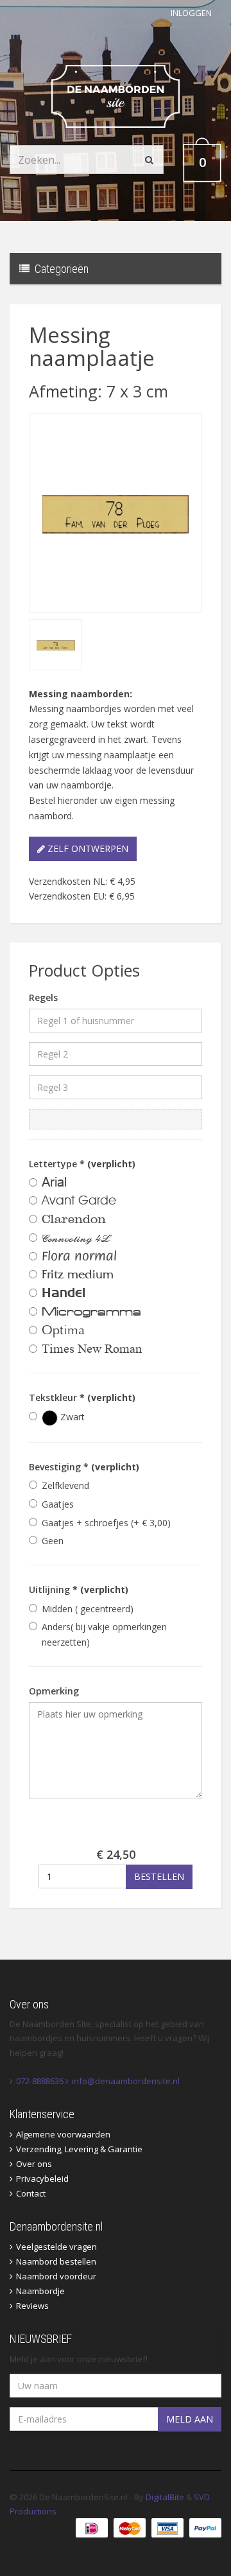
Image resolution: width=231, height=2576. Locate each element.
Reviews (32, 2306)
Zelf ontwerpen (87, 849)
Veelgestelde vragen (56, 2247)
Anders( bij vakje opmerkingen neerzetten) (104, 1634)
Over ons (34, 2164)
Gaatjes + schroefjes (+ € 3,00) (106, 1523)
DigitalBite (165, 2497)
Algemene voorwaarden (63, 2134)
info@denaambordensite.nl (126, 2081)
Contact (31, 2193)
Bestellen (159, 1876)
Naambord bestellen (56, 2261)
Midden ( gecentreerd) (88, 1609)
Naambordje (40, 2291)
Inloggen (191, 13)
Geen (53, 1541)
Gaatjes (58, 1504)
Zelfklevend (65, 1485)
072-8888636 (40, 2081)
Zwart (71, 1417)
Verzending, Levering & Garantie (79, 2149)
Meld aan (190, 2419)
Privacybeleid (42, 2179)
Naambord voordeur (56, 2276)
